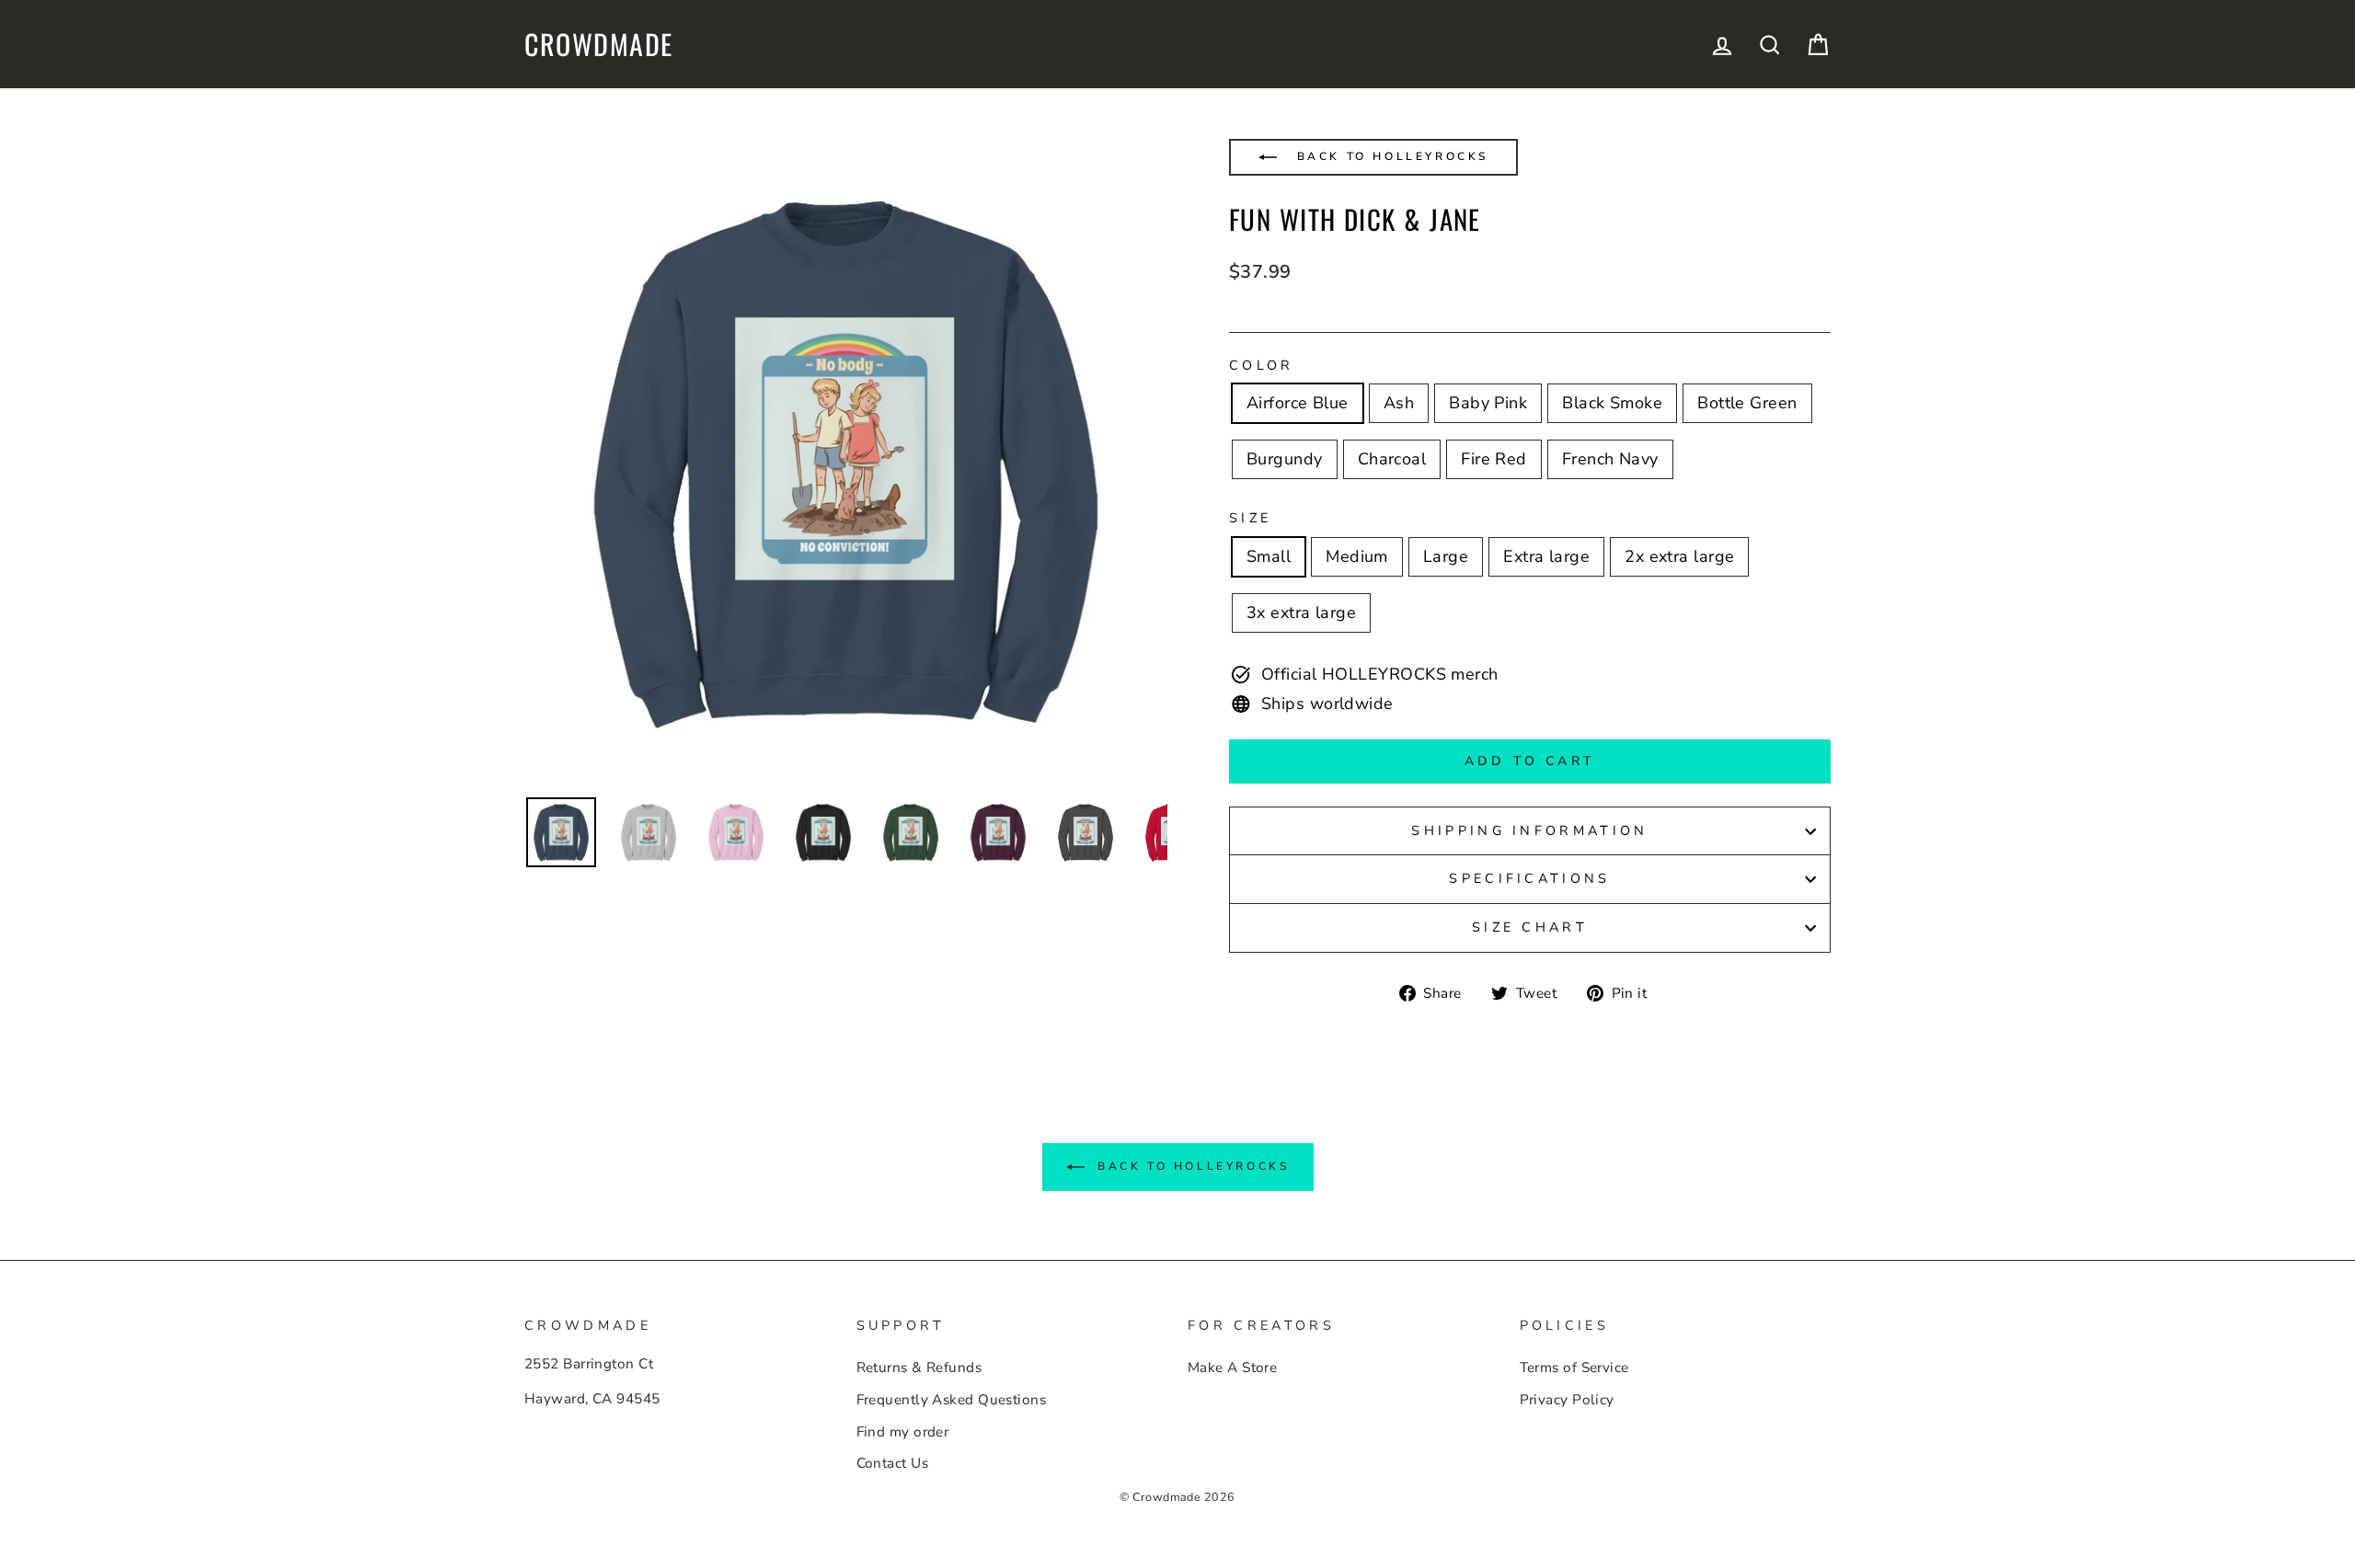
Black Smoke (1612, 403)
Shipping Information (1529, 830)
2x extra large (1679, 556)
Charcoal (1392, 459)
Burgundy (1285, 459)
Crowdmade (599, 44)
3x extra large (1301, 612)
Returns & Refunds (919, 1368)
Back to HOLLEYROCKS (1390, 156)
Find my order (903, 1432)
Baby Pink (1488, 403)
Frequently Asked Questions (952, 1400)
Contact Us (893, 1463)
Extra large (1546, 556)
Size (1250, 518)
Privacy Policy (1567, 1400)
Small (1269, 556)
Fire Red (1494, 459)
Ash (1399, 403)
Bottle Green (1747, 403)
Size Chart (1530, 927)
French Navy (1610, 459)
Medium (1357, 556)
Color (1262, 365)
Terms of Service (1574, 1368)
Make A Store (1232, 1368)
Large (1446, 556)
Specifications (1529, 878)
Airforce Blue (1298, 403)
